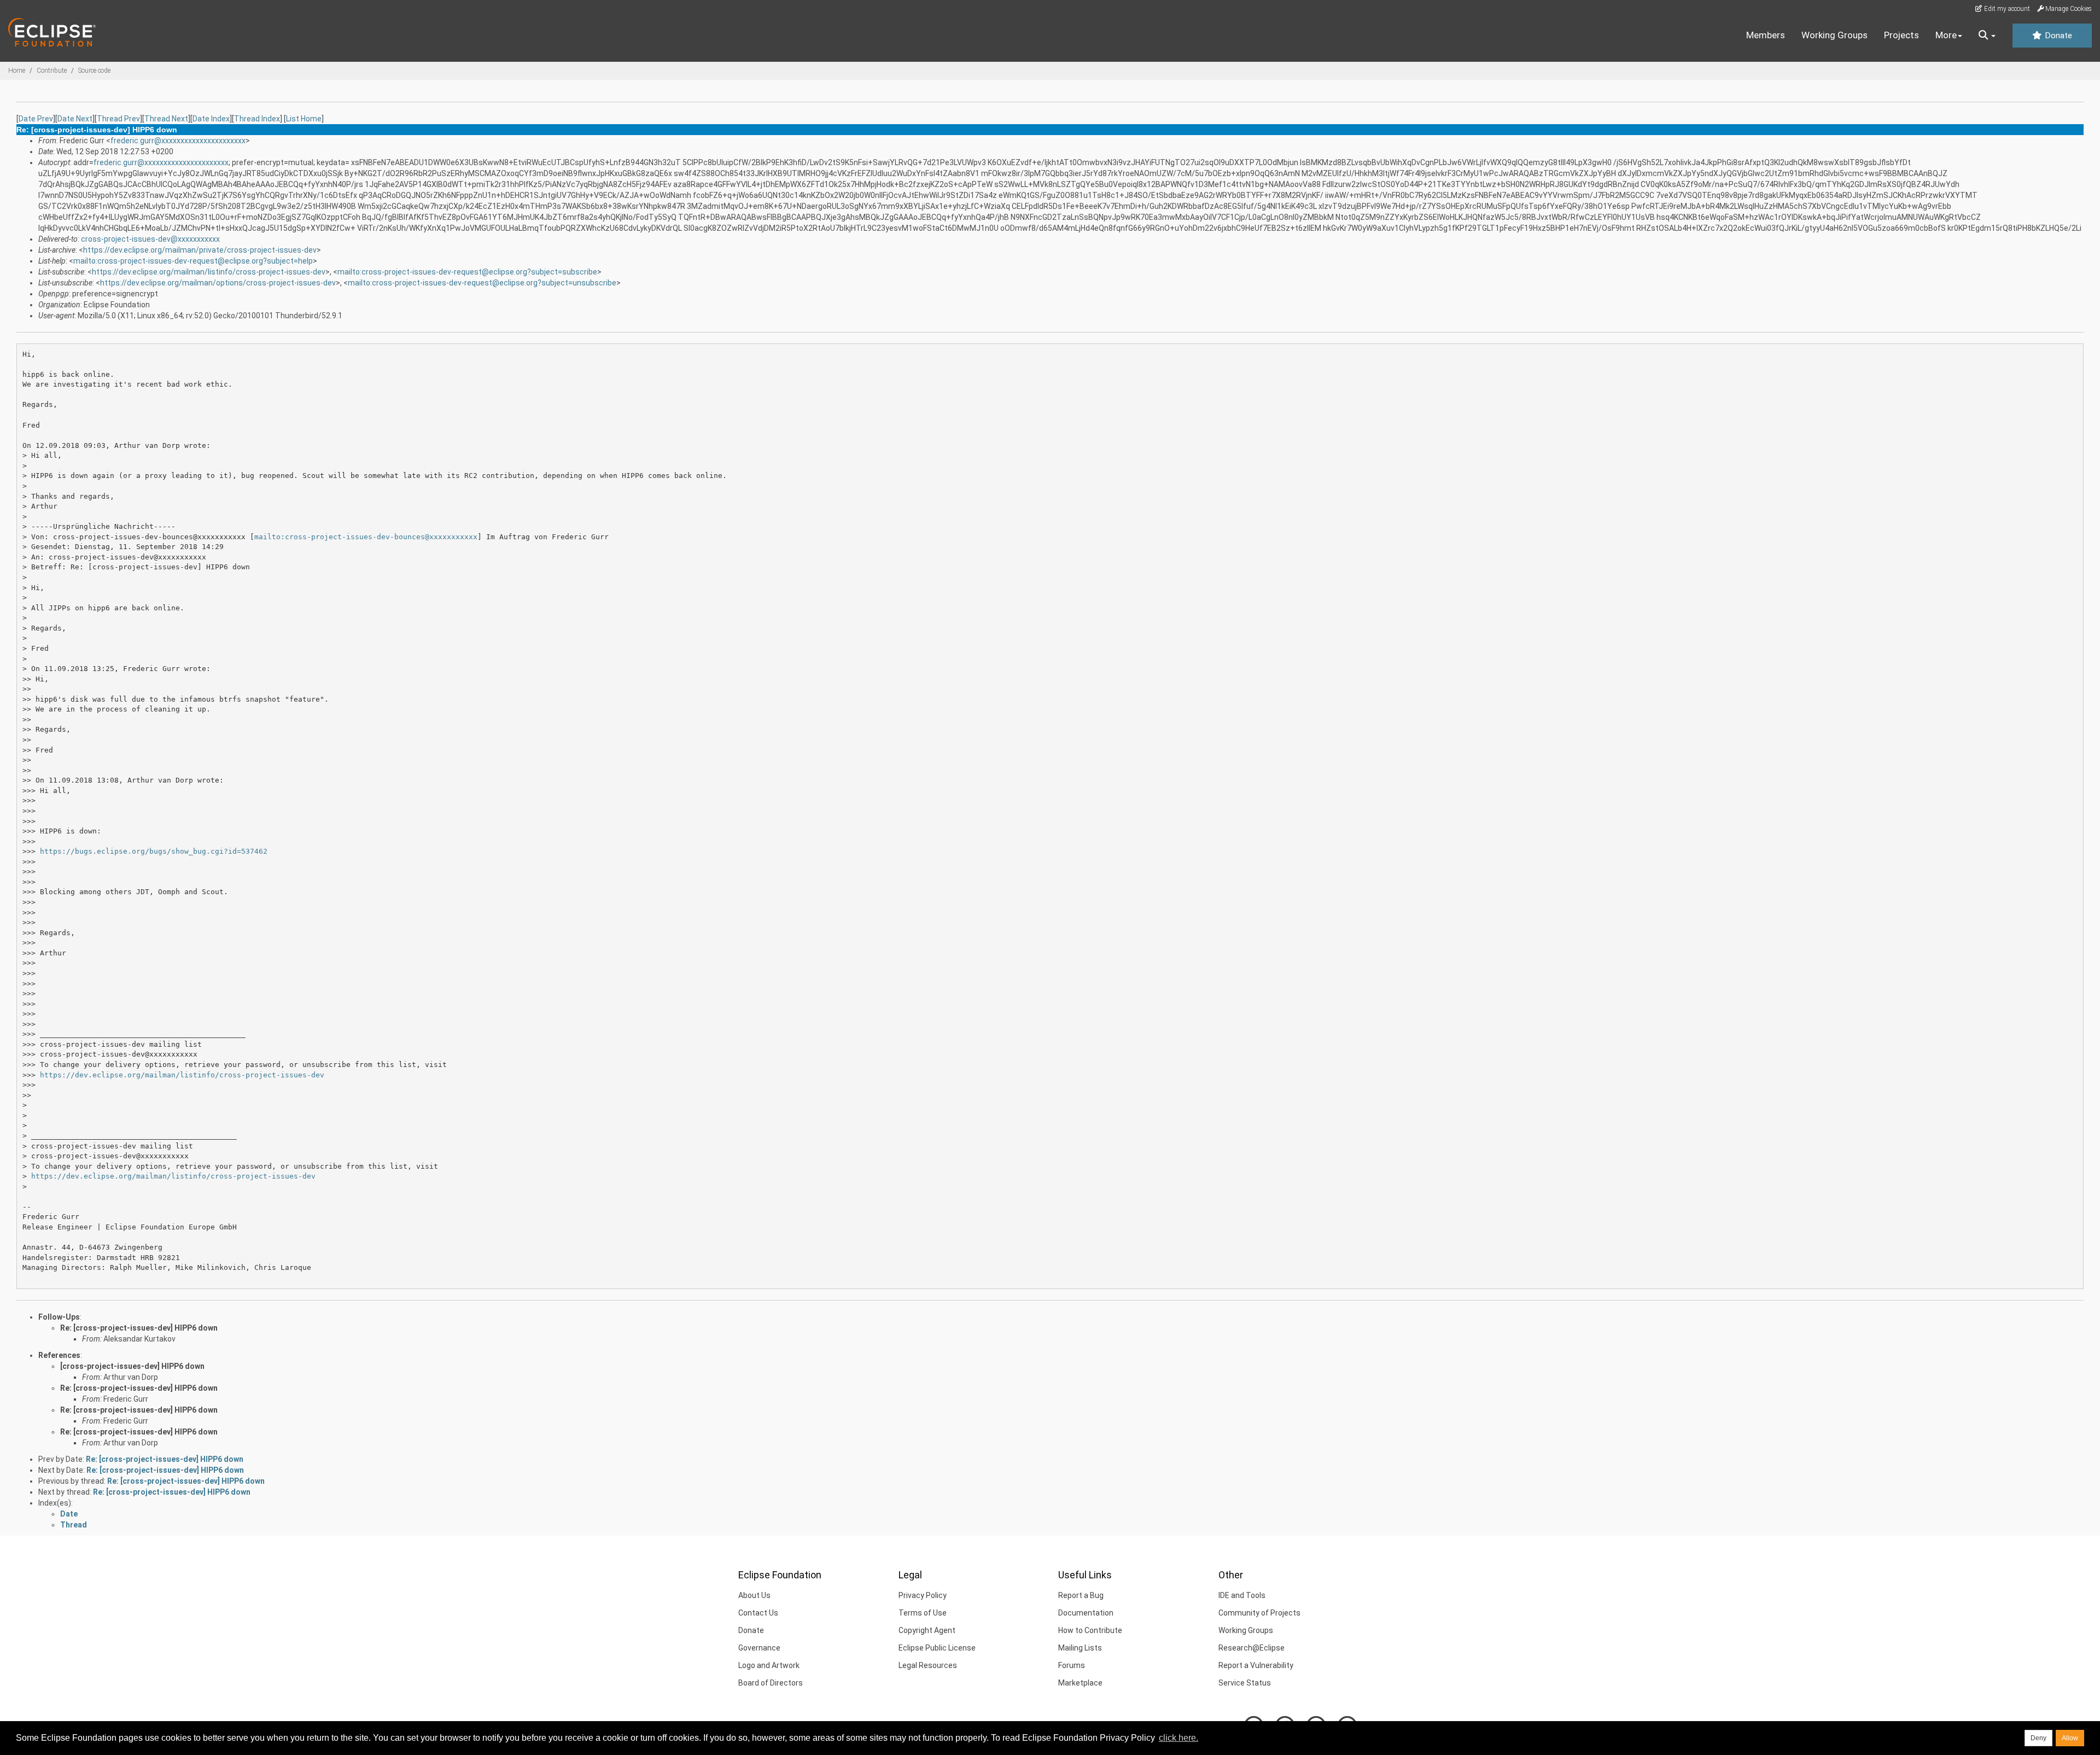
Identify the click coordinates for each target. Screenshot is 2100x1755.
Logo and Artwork (769, 1665)
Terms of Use (923, 1613)
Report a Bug (1081, 1595)
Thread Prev (118, 119)
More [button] (1946, 35)
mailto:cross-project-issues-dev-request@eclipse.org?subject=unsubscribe (482, 283)
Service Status (1245, 1683)
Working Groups (1834, 35)
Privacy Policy (923, 1595)
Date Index (211, 119)
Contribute (52, 71)
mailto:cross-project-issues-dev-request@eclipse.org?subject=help (193, 261)
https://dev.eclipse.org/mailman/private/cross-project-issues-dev (200, 250)
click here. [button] (1179, 1738)
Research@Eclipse (1252, 1648)
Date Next (75, 119)
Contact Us (758, 1613)
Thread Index (257, 119)
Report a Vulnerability (1256, 1665)
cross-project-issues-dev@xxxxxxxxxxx (150, 239)
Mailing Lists (1080, 1648)
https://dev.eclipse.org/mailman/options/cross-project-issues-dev (218, 283)
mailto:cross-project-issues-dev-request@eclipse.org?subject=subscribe (467, 272)
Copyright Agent (927, 1630)
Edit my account (2006, 9)
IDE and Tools (1242, 1595)
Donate (2057, 36)
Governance (759, 1648)
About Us (754, 1595)
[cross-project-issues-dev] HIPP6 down (132, 1366)
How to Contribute (1090, 1630)
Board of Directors (771, 1683)
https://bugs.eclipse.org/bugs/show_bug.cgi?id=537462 (154, 851)
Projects (1901, 35)
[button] (1987, 36)
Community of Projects (1259, 1613)
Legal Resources (928, 1665)
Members (1766, 35)
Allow (2070, 1738)
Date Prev (36, 119)
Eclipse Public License (937, 1648)
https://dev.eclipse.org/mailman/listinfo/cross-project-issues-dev (209, 272)
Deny (2038, 1738)
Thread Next (166, 119)
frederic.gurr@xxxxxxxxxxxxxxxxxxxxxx (178, 141)
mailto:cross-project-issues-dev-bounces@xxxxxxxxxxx (366, 537)
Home (17, 71)
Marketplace (1080, 1683)
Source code (94, 71)
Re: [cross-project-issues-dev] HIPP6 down (139, 1328)
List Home (304, 119)
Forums (1072, 1665)
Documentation (1086, 1613)
